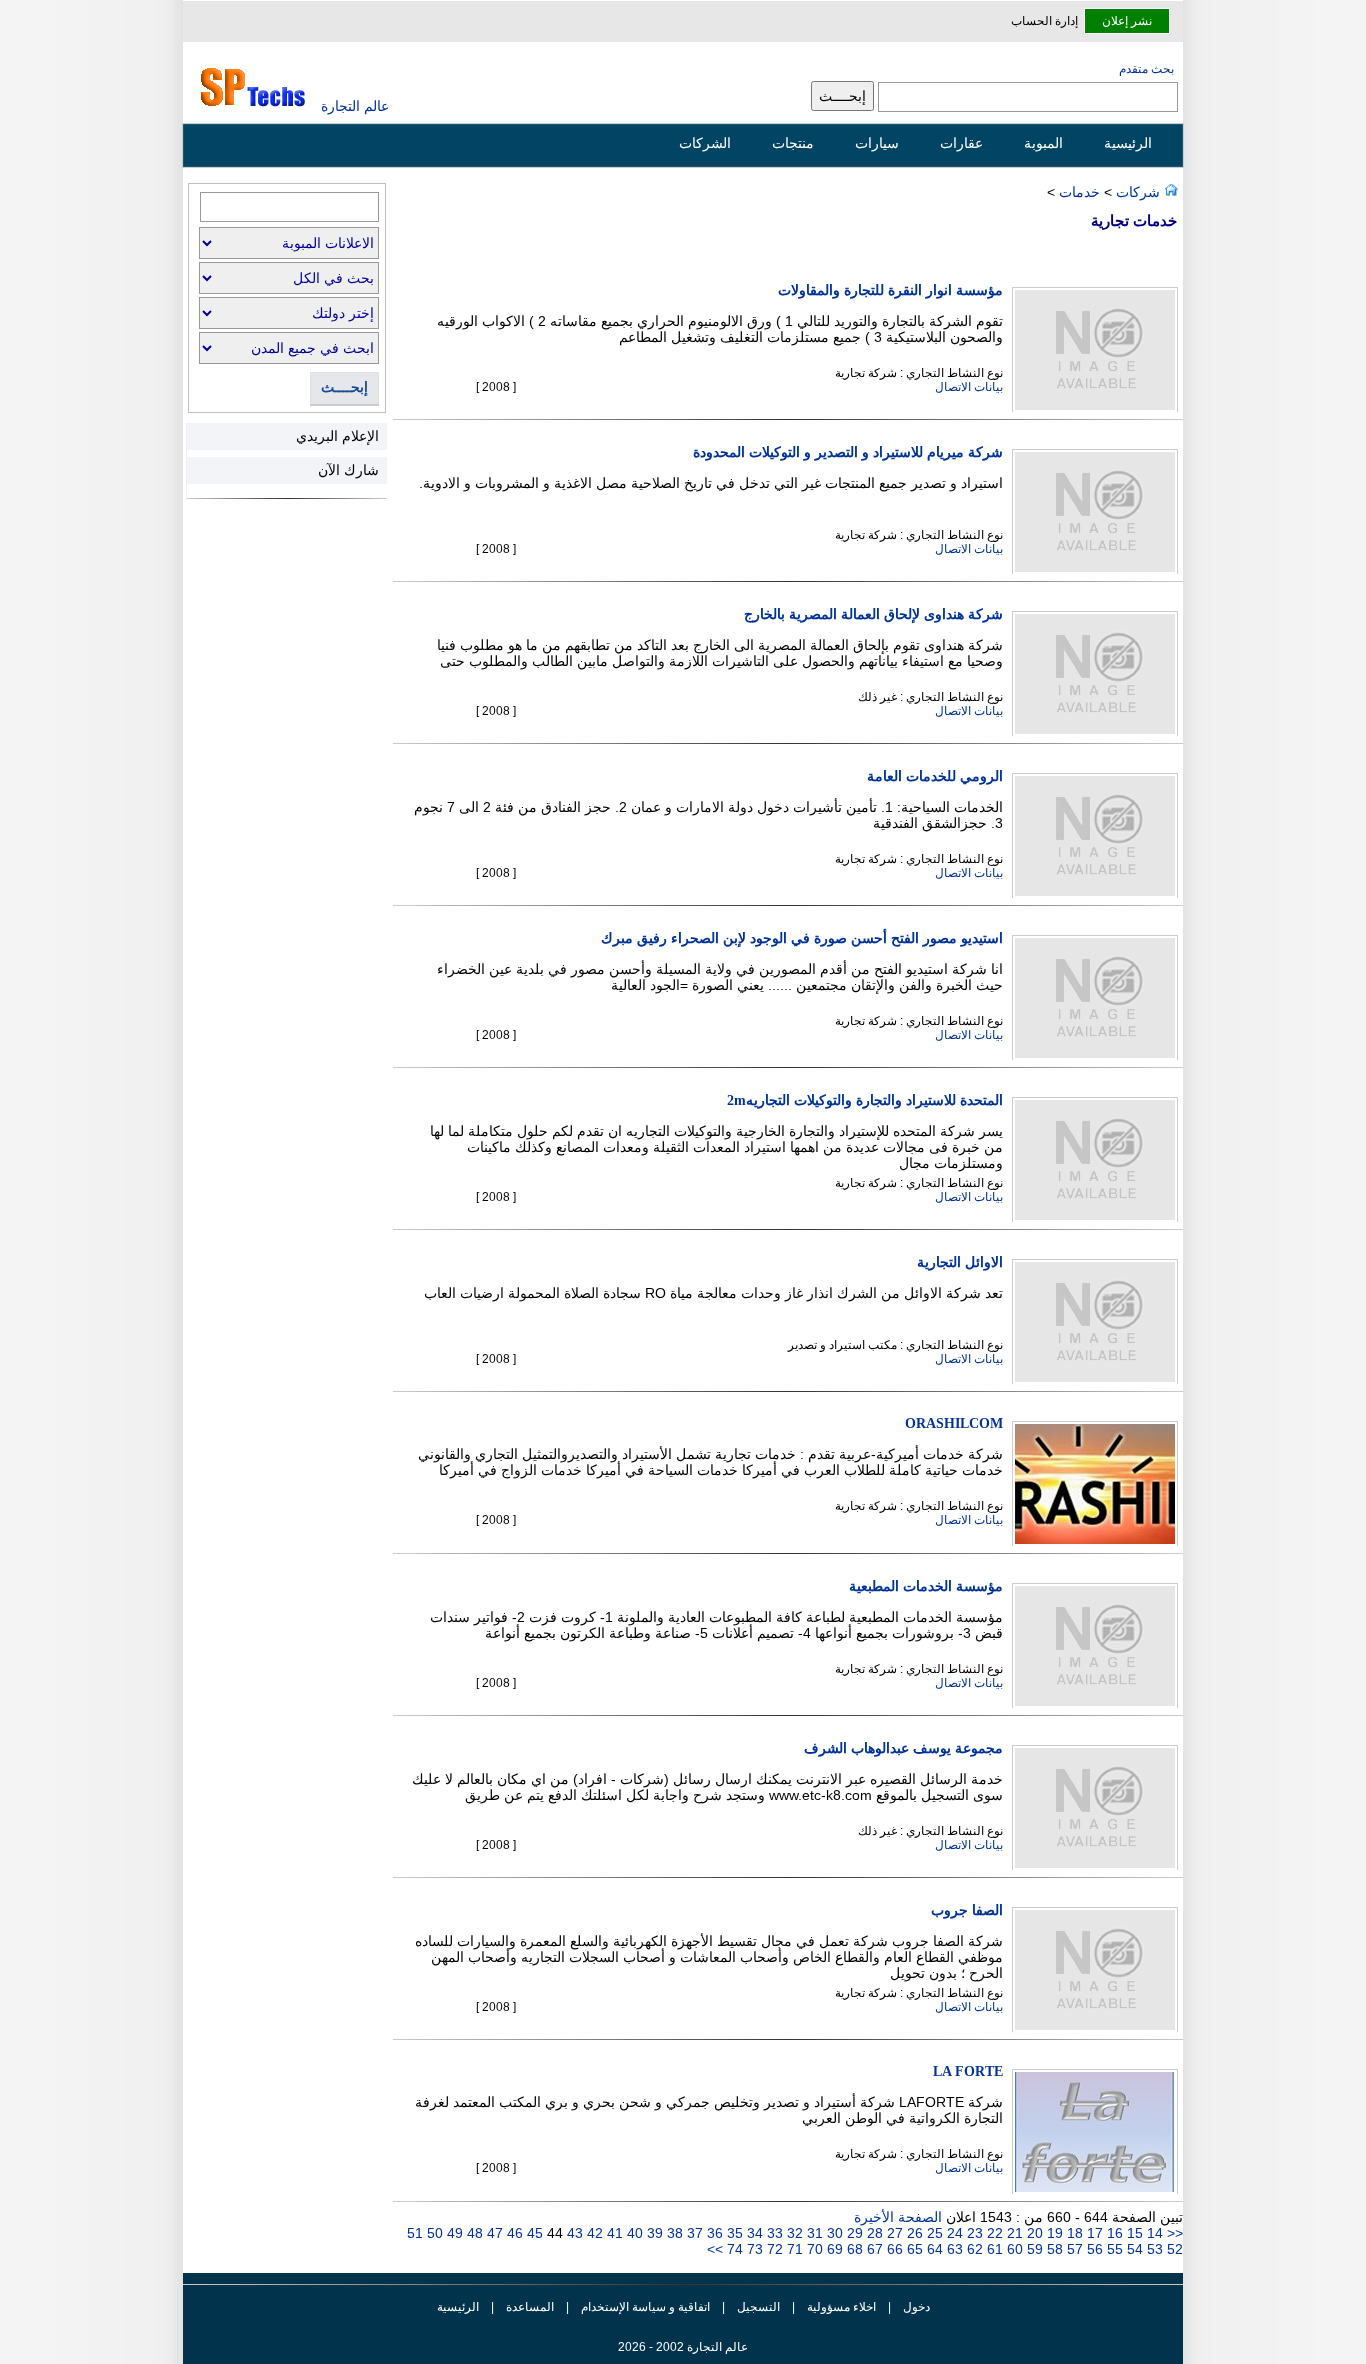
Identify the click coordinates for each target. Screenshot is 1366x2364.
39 (653, 2233)
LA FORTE (968, 2071)
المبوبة (1043, 143)
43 (573, 2233)
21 (1013, 2233)
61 (993, 2249)
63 (953, 2249)
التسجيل (758, 2307)
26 (913, 2233)
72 (773, 2249)
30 (833, 2233)
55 (1113, 2249)
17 (1093, 2233)
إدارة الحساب (1044, 21)
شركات (1136, 192)
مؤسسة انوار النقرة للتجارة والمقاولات (890, 290)
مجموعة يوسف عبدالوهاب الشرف (903, 1748)
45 (533, 2233)
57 (1073, 2249)
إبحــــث (344, 387)
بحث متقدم (1146, 69)
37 (693, 2233)
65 (913, 2249)
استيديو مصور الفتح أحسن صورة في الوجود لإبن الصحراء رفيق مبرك (802, 938)
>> (715, 2249)
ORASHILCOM (954, 1423)
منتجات (793, 143)
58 (1053, 2249)
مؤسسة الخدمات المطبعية (926, 1586)
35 (733, 2233)
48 (473, 2233)
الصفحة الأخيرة (898, 2217)
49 (453, 2233)
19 (1053, 2233)
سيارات (877, 143)
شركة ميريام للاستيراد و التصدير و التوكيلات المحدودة (848, 452)
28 (873, 2233)
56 (1093, 2249)
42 (593, 2233)
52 (1173, 2249)
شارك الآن (348, 470)
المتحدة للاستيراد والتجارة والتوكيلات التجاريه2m (865, 1100)
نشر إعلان (1127, 21)
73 (753, 2249)
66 (893, 2249)
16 (1113, 2233)
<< (1175, 2233)
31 (813, 2233)
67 (873, 2249)
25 (933, 2233)
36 (713, 2233)
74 (733, 2249)
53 (1153, 2249)
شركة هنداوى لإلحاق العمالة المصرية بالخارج (873, 614)
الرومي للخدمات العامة (935, 776)
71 (793, 2249)
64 (933, 2249)
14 (1155, 2233)
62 (973, 2249)
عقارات (961, 143)
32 (793, 2233)
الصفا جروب (967, 1910)
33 (773, 2233)
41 (613, 2233)
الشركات (705, 143)
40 (633, 2233)
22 (993, 2233)
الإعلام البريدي (337, 436)
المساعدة (530, 2307)
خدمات (1079, 192)
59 (1033, 2249)
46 (513, 2233)
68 (853, 2249)
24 (953, 2233)
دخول (916, 2307)
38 (673, 2233)
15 (1133, 2233)
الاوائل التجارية (960, 1262)
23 (973, 2233)
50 (433, 2233)
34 (753, 2233)
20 (1033, 2233)
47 (493, 2233)
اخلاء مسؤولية (841, 2307)
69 (833, 2249)
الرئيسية (1128, 143)
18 (1073, 2233)
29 (853, 2233)
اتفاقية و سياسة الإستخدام (644, 2307)
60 (1013, 2249)
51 (415, 2233)
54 (1133, 2249)
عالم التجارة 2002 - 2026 (683, 2347)
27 (893, 2233)
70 (813, 2249)
